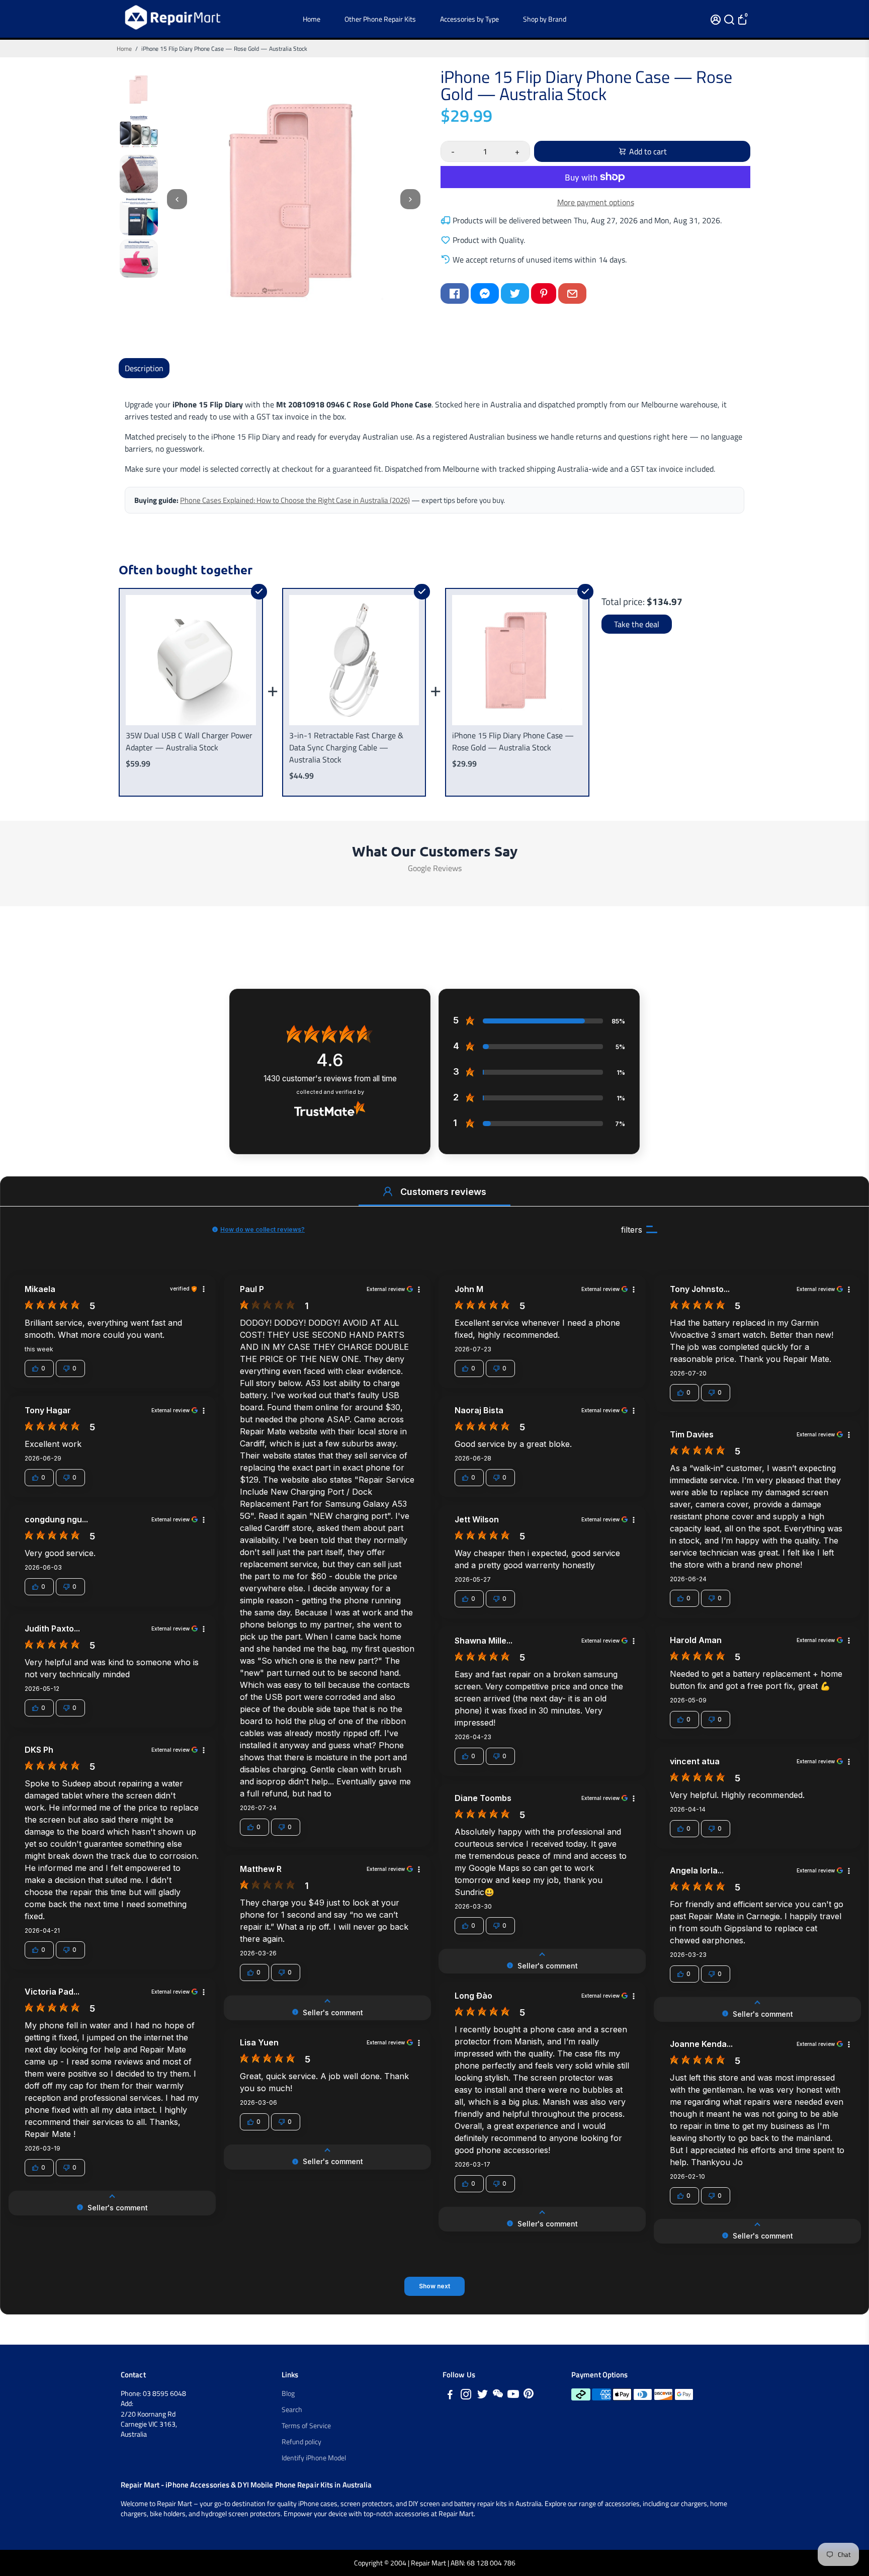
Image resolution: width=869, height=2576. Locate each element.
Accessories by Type (469, 19)
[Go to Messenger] (485, 293)
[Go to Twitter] (515, 293)
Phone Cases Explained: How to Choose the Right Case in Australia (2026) (295, 500)
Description (144, 368)
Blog (288, 2393)
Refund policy (301, 2442)
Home (312, 19)
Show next (434, 2286)
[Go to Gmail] (572, 293)
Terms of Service (306, 2426)
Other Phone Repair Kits (380, 19)
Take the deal (637, 624)
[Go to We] (498, 2396)
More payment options (596, 202)
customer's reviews (330, 1079)
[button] (388, 1191)
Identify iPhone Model (314, 2458)
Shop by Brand (545, 19)
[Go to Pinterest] (544, 293)
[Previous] (177, 199)
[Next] (410, 199)
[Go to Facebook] (455, 293)
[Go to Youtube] (513, 2396)
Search (292, 2410)
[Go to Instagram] (466, 2396)
